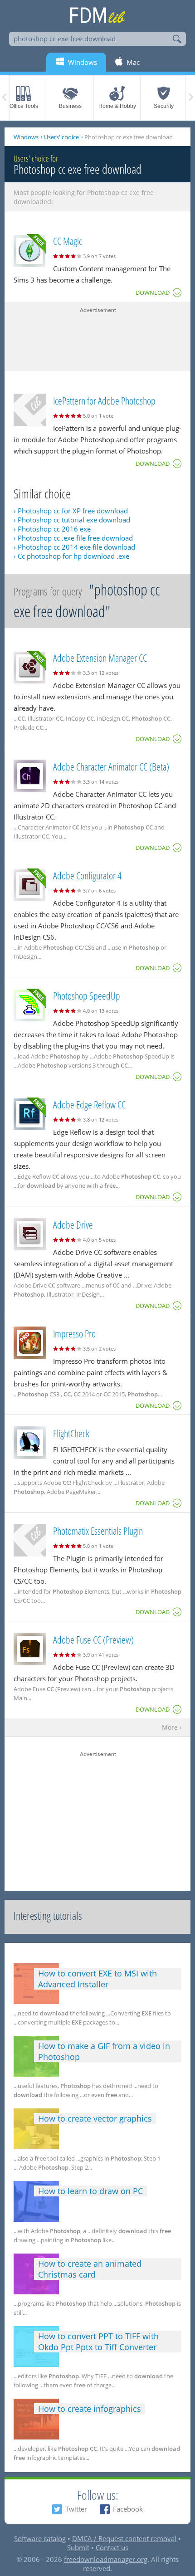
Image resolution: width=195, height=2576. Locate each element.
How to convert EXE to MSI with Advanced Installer (97, 1979)
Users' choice (61, 137)
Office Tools (24, 106)
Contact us (112, 2547)
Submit (78, 2547)
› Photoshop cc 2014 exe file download (74, 547)
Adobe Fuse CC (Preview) (93, 1639)
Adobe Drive (73, 1225)
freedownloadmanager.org (106, 2559)
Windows (26, 137)
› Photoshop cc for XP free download (71, 511)
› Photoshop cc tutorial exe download (72, 520)
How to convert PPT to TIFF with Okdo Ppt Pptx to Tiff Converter (98, 2342)
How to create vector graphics (95, 2118)
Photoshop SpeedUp (87, 995)
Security (164, 106)
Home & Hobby (117, 106)
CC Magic (68, 241)
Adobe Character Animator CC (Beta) (111, 766)
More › (172, 1728)
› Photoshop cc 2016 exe (52, 529)
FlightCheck (71, 1433)
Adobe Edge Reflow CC (89, 1104)
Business (70, 106)
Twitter (76, 2509)
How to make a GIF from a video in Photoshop (104, 2051)
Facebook (128, 2509)
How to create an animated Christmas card (90, 2269)
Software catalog (40, 2538)
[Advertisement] (97, 337)
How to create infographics (90, 2409)
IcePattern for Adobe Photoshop (104, 400)
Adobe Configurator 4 (87, 875)
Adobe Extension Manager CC (100, 658)
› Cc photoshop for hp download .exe (71, 556)
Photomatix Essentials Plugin (98, 1531)
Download (153, 293)
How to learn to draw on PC (90, 2191)
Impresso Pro (74, 1333)
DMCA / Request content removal (124, 2538)
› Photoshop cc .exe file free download (73, 538)
